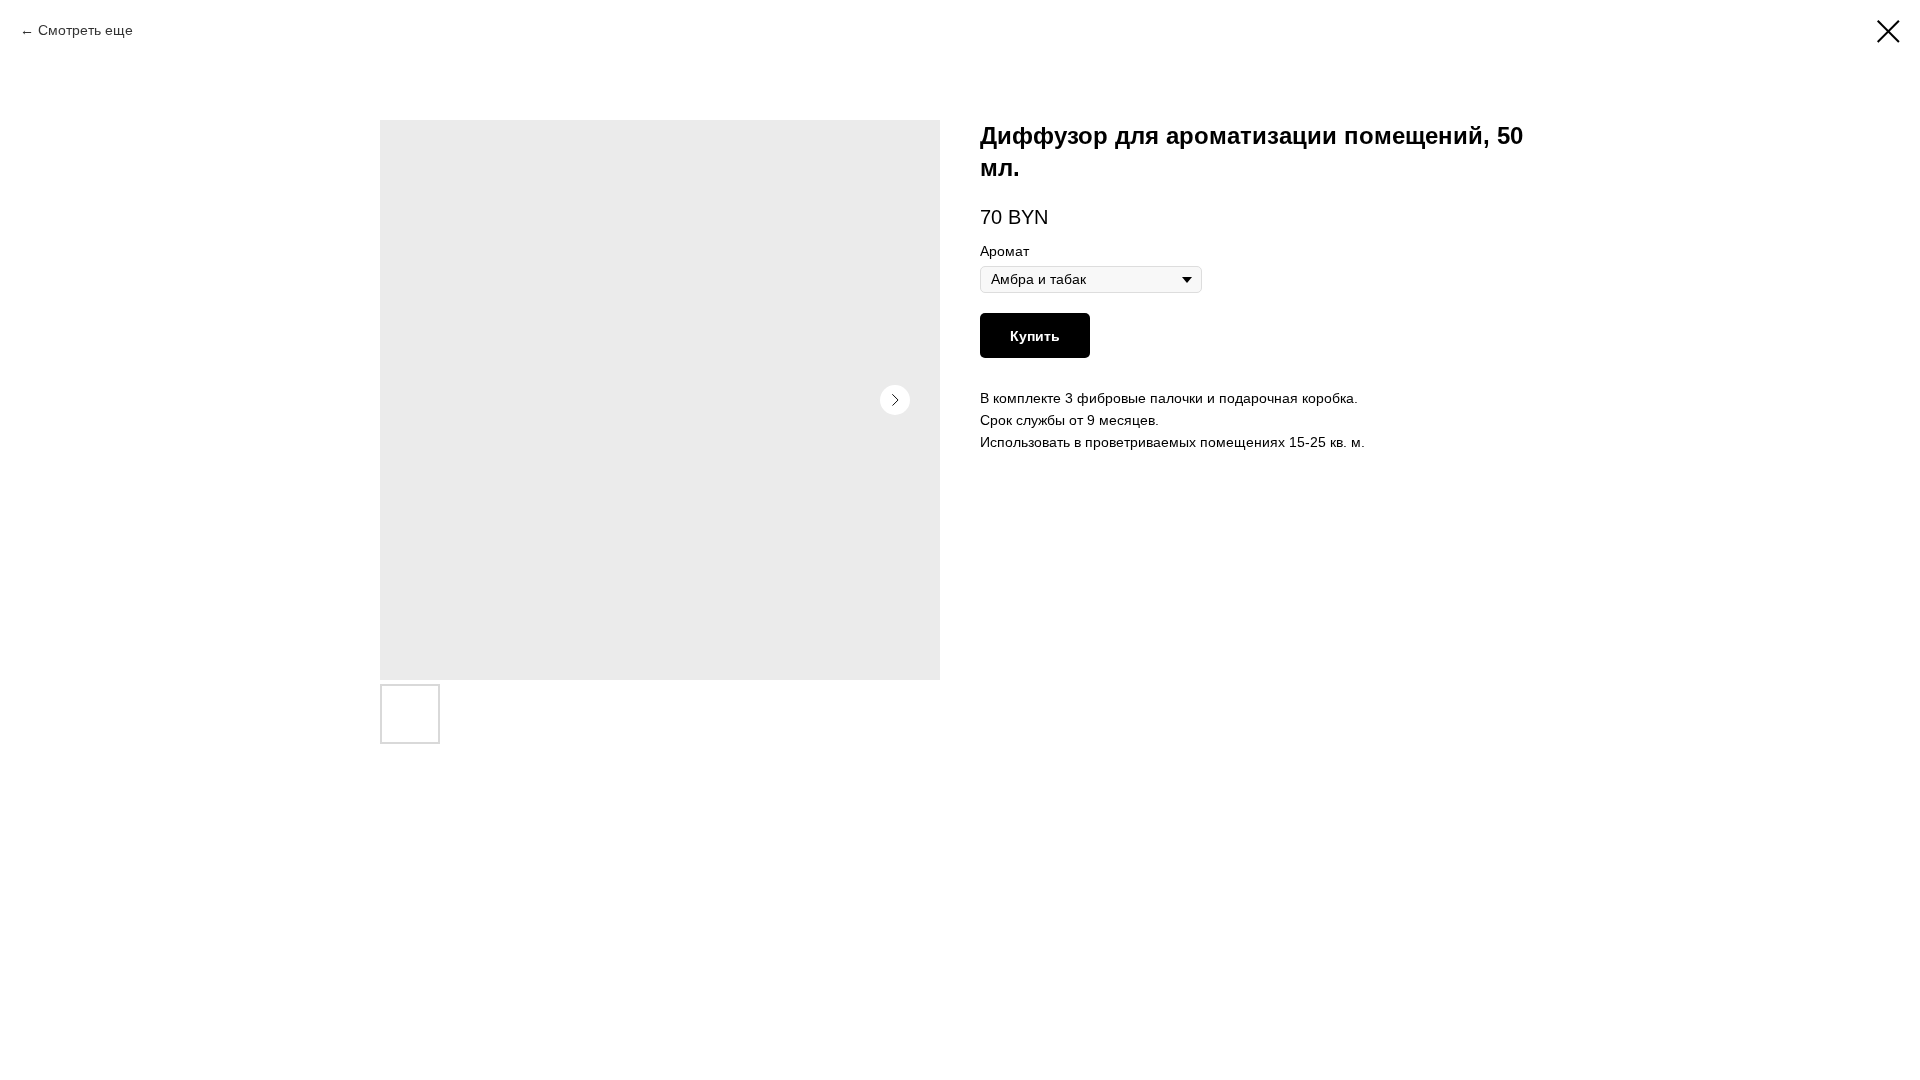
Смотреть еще (85, 30)
